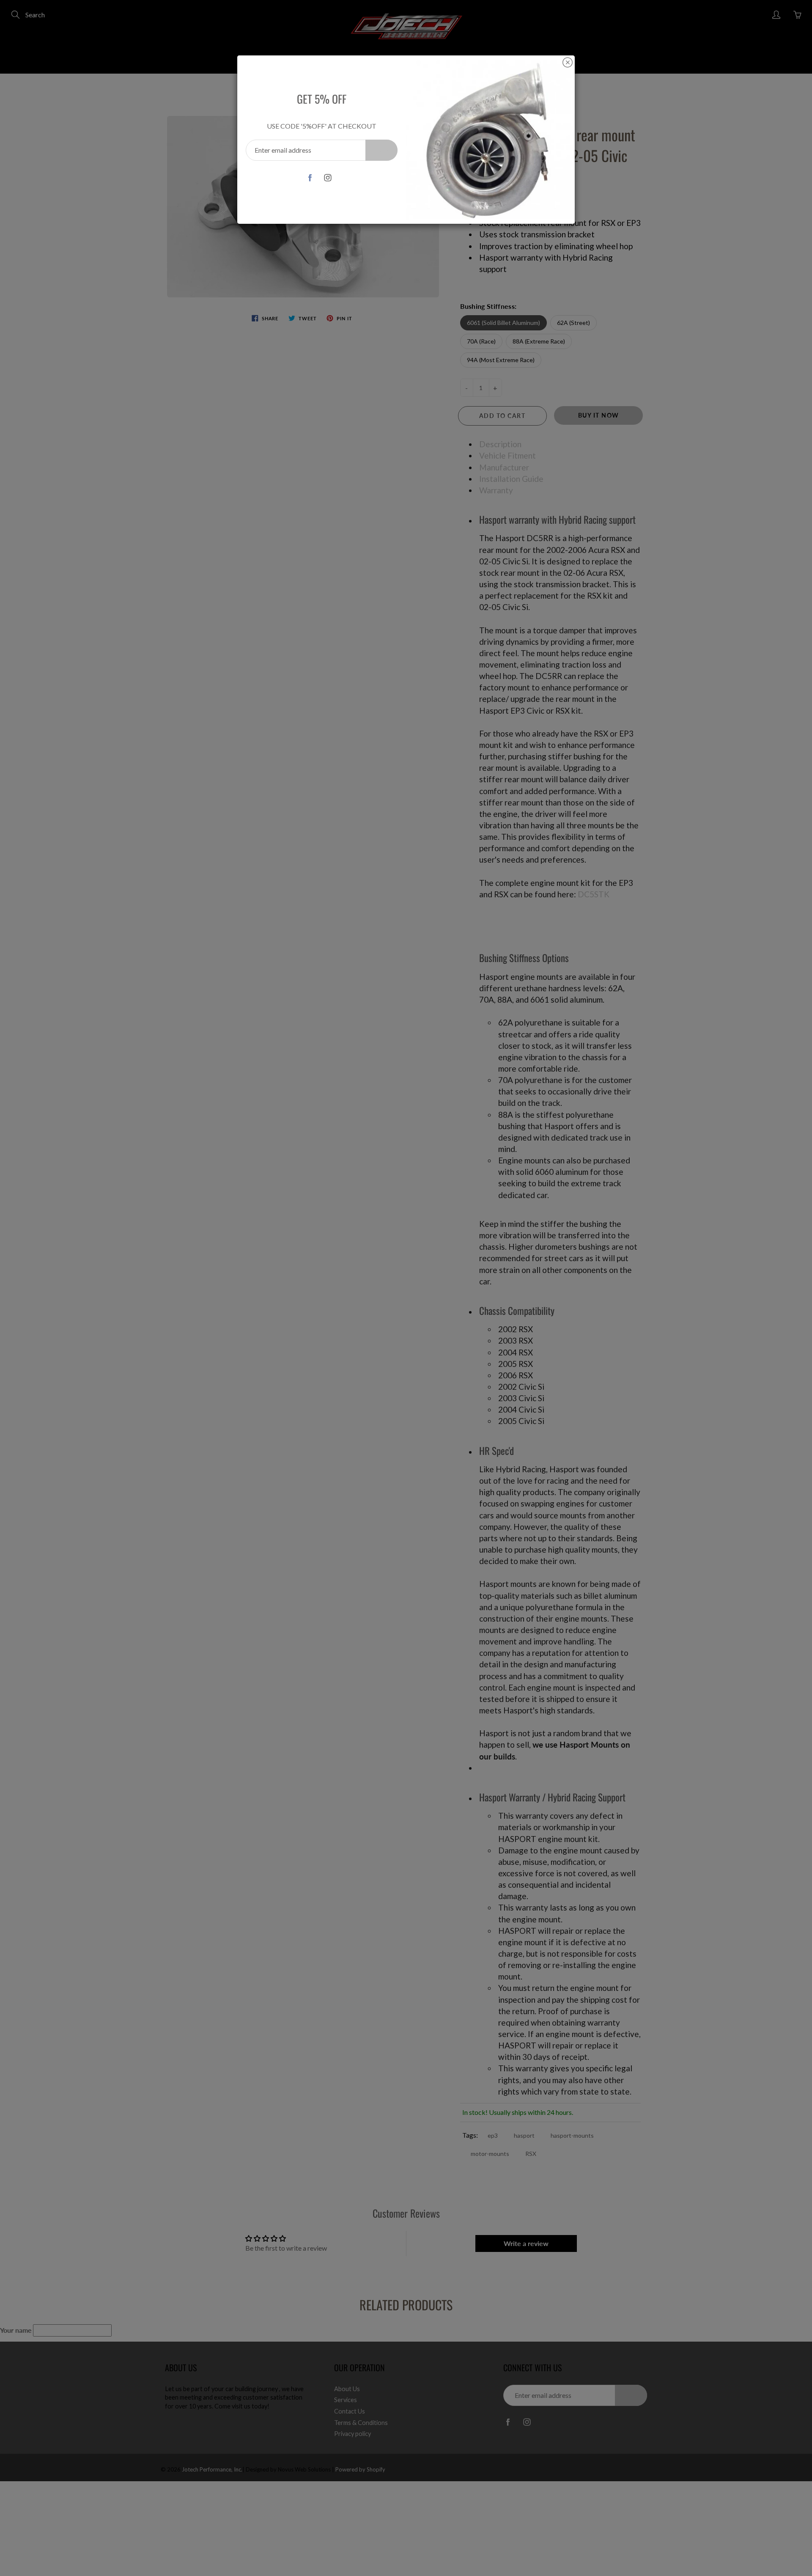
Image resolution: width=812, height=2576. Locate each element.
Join (381, 150)
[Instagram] (328, 177)
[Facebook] (310, 177)
